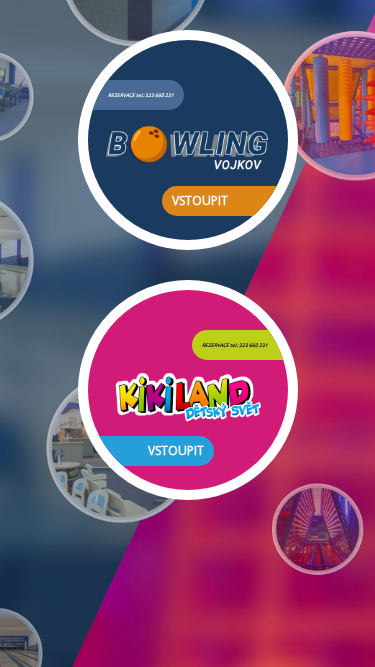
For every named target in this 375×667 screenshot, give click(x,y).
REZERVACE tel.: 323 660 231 (141, 95)
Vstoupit (200, 200)
